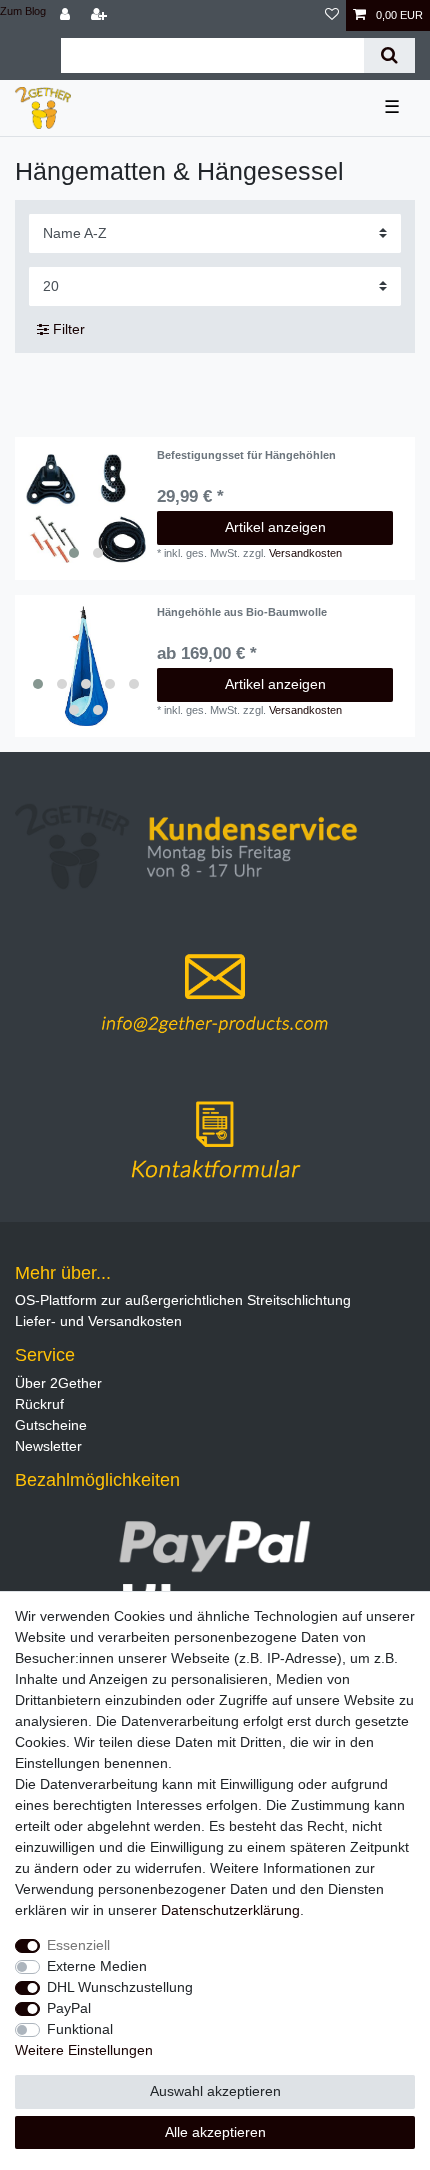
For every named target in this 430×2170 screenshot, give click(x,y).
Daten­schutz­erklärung (230, 1910)
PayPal (69, 2008)
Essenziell (78, 1945)
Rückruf (39, 1404)
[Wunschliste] (332, 15)
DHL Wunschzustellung (120, 1987)
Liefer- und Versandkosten (98, 1321)
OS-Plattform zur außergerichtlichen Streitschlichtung (183, 1300)
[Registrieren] (101, 15)
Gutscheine (51, 1425)
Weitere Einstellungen (84, 2050)
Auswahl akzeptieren (215, 2091)
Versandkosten (305, 553)
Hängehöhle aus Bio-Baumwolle (242, 612)
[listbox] (86, 509)
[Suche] (389, 55)
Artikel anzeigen (275, 527)
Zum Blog (23, 11)
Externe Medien (97, 1966)
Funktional (80, 2029)
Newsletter (48, 1446)
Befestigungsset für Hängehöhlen (246, 455)
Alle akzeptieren (215, 2132)
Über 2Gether (58, 1383)
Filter (67, 329)
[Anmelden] (67, 15)
